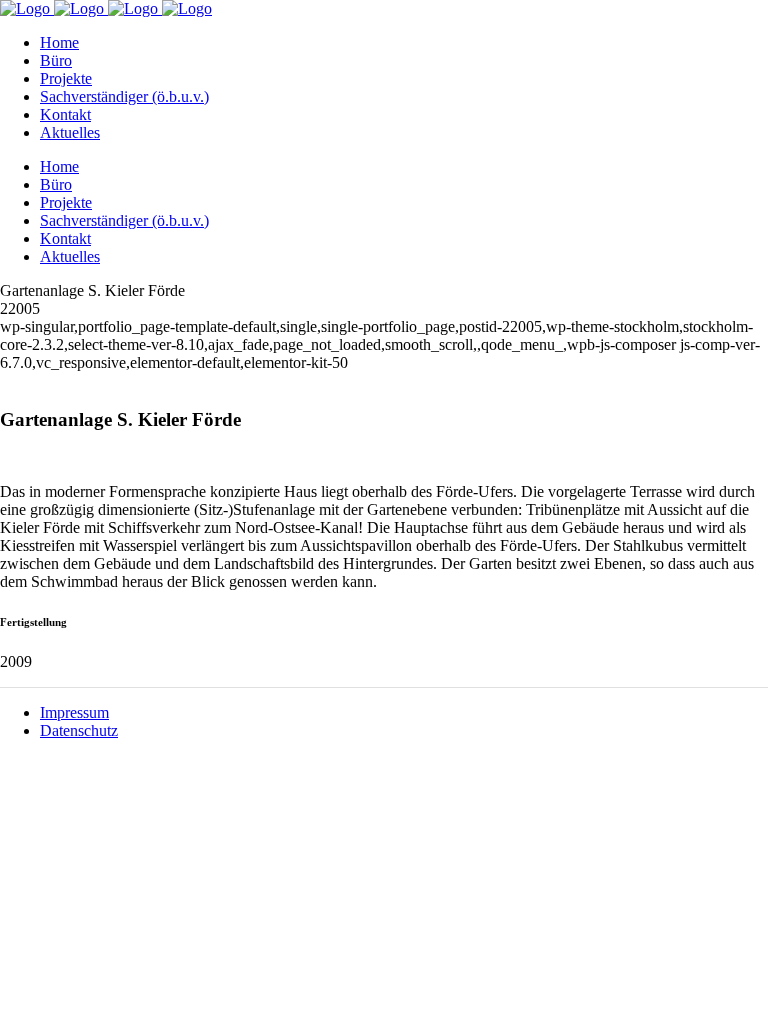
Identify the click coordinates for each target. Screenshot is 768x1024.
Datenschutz (79, 730)
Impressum (74, 712)
